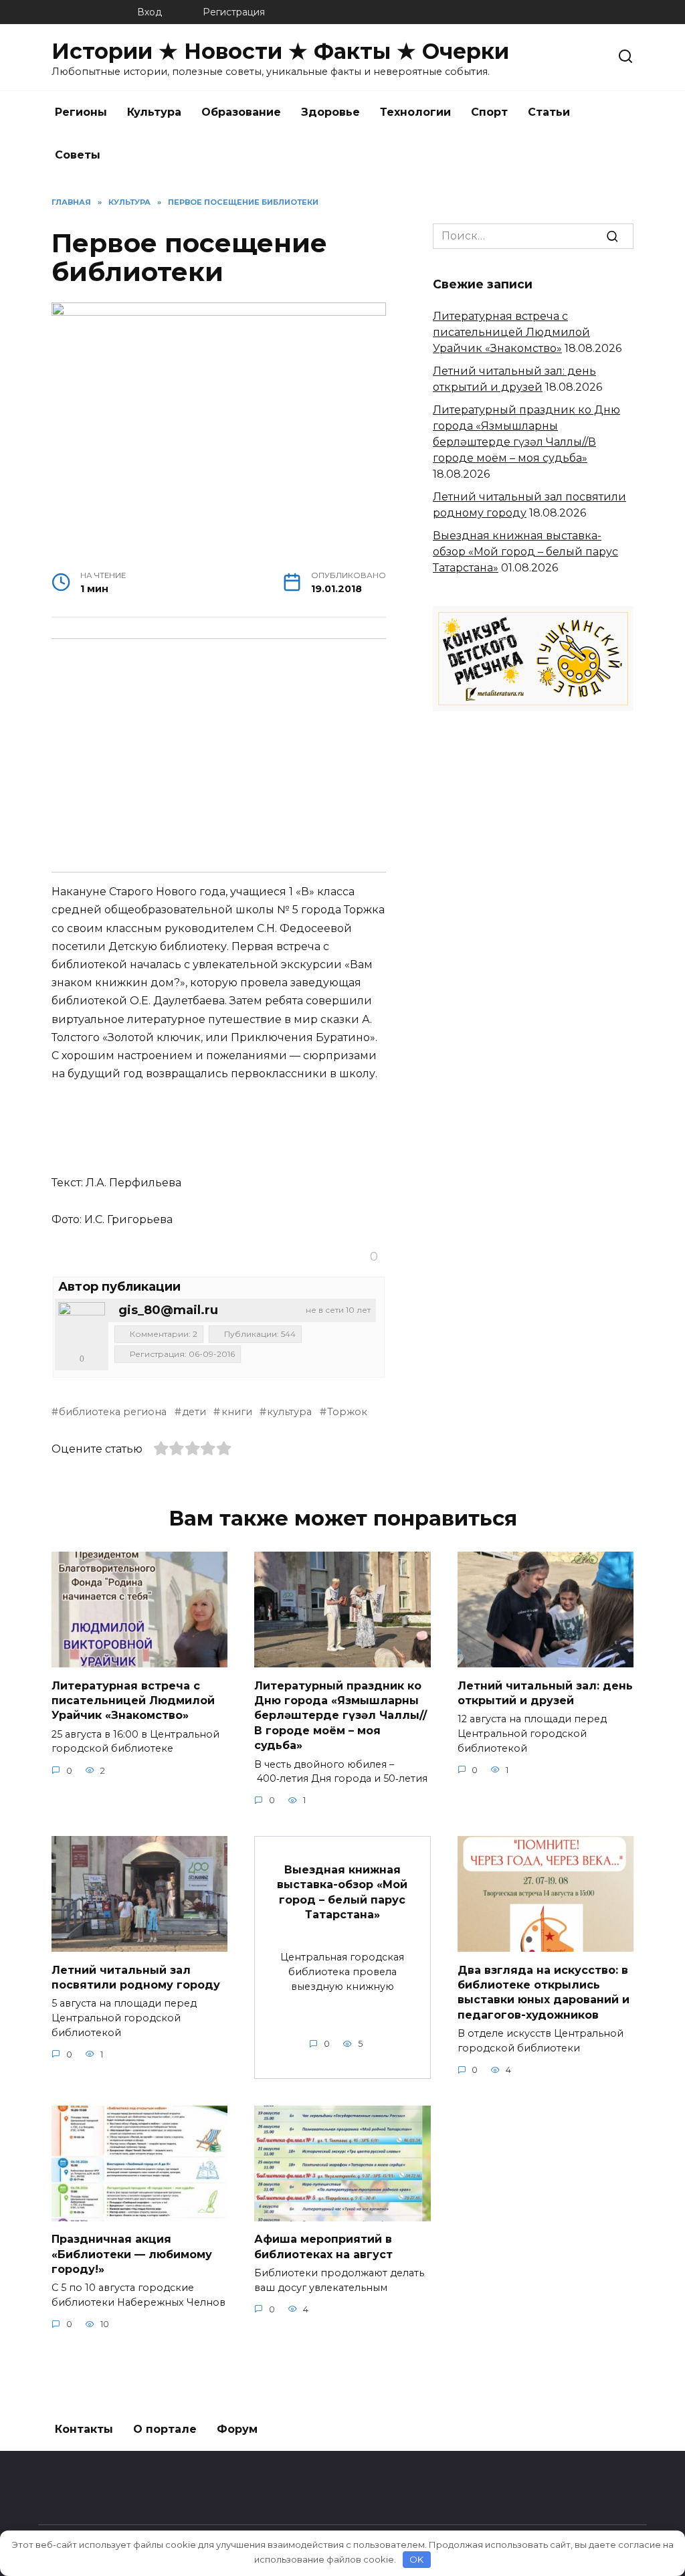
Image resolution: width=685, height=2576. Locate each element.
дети (194, 1412)
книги (236, 1412)
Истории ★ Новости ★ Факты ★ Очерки (280, 51)
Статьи (549, 112)
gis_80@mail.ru (168, 1310)
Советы (78, 155)
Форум (237, 2429)
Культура (154, 112)
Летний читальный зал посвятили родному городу (136, 1977)
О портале (165, 2429)
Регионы (81, 112)
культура (289, 1412)
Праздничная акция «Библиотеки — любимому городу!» (132, 2254)
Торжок (347, 1412)
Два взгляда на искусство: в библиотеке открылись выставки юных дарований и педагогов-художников (544, 1992)
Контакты (84, 2429)
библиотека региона (113, 1412)
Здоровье (330, 112)
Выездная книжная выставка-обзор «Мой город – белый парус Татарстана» (525, 552)
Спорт (489, 112)
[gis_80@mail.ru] (82, 1325)
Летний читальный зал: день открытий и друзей (545, 1692)
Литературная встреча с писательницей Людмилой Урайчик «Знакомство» (511, 332)
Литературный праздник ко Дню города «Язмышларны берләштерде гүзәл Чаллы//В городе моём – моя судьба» (340, 1715)
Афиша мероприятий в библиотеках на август (323, 2246)
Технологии (415, 112)
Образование (241, 112)
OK (416, 2559)
